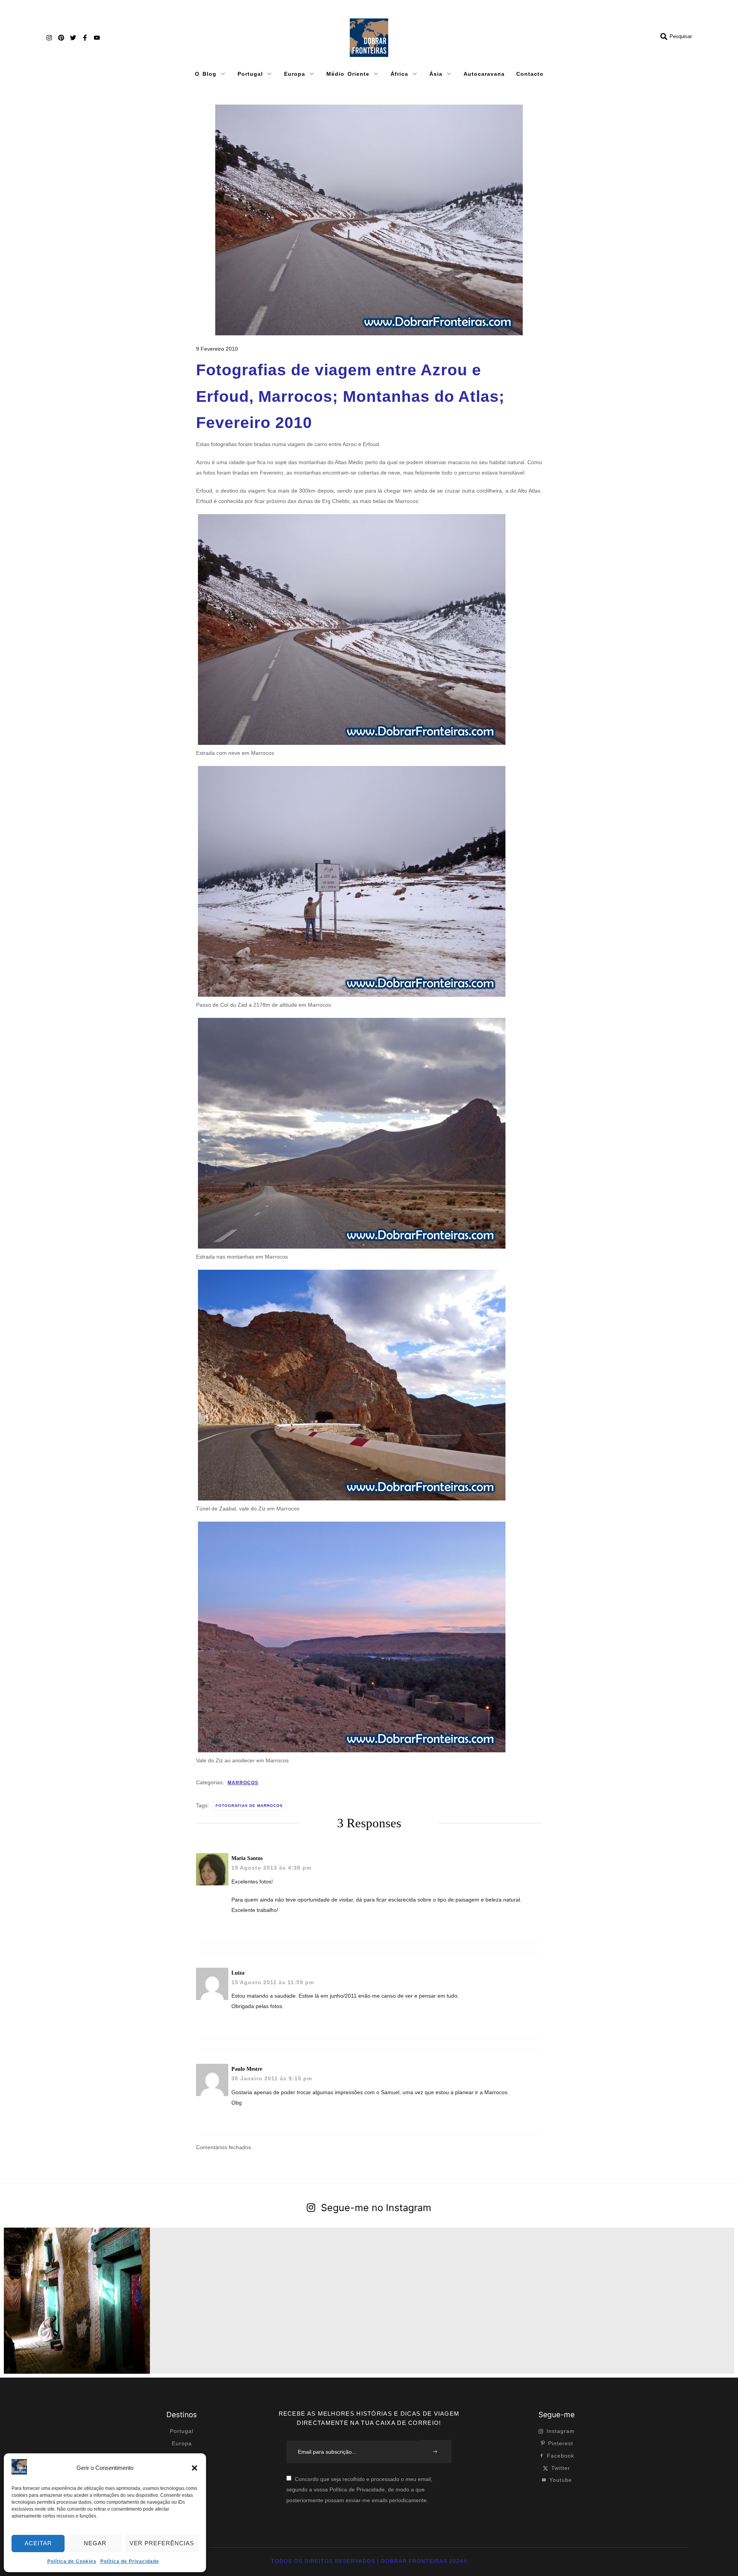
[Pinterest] (61, 38)
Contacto (530, 74)
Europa (295, 74)
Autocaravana (484, 74)
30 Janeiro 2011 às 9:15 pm (272, 2078)
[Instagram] (49, 38)
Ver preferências (162, 2543)
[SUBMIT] (435, 2452)
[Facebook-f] (85, 38)
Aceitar (38, 2543)
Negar (95, 2543)
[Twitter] (73, 38)
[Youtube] (97, 38)
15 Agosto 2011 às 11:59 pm (273, 1982)
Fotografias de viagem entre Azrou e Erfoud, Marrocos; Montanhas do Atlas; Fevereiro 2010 (350, 396)
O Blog (206, 74)
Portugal (250, 74)
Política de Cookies (72, 2561)
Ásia (436, 74)
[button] (194, 2468)
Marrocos (243, 1783)
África (399, 74)
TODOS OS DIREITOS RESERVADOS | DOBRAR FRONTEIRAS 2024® (369, 2561)
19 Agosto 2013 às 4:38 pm (271, 1868)
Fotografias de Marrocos (249, 1806)
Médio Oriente (348, 74)
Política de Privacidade (130, 2561)
